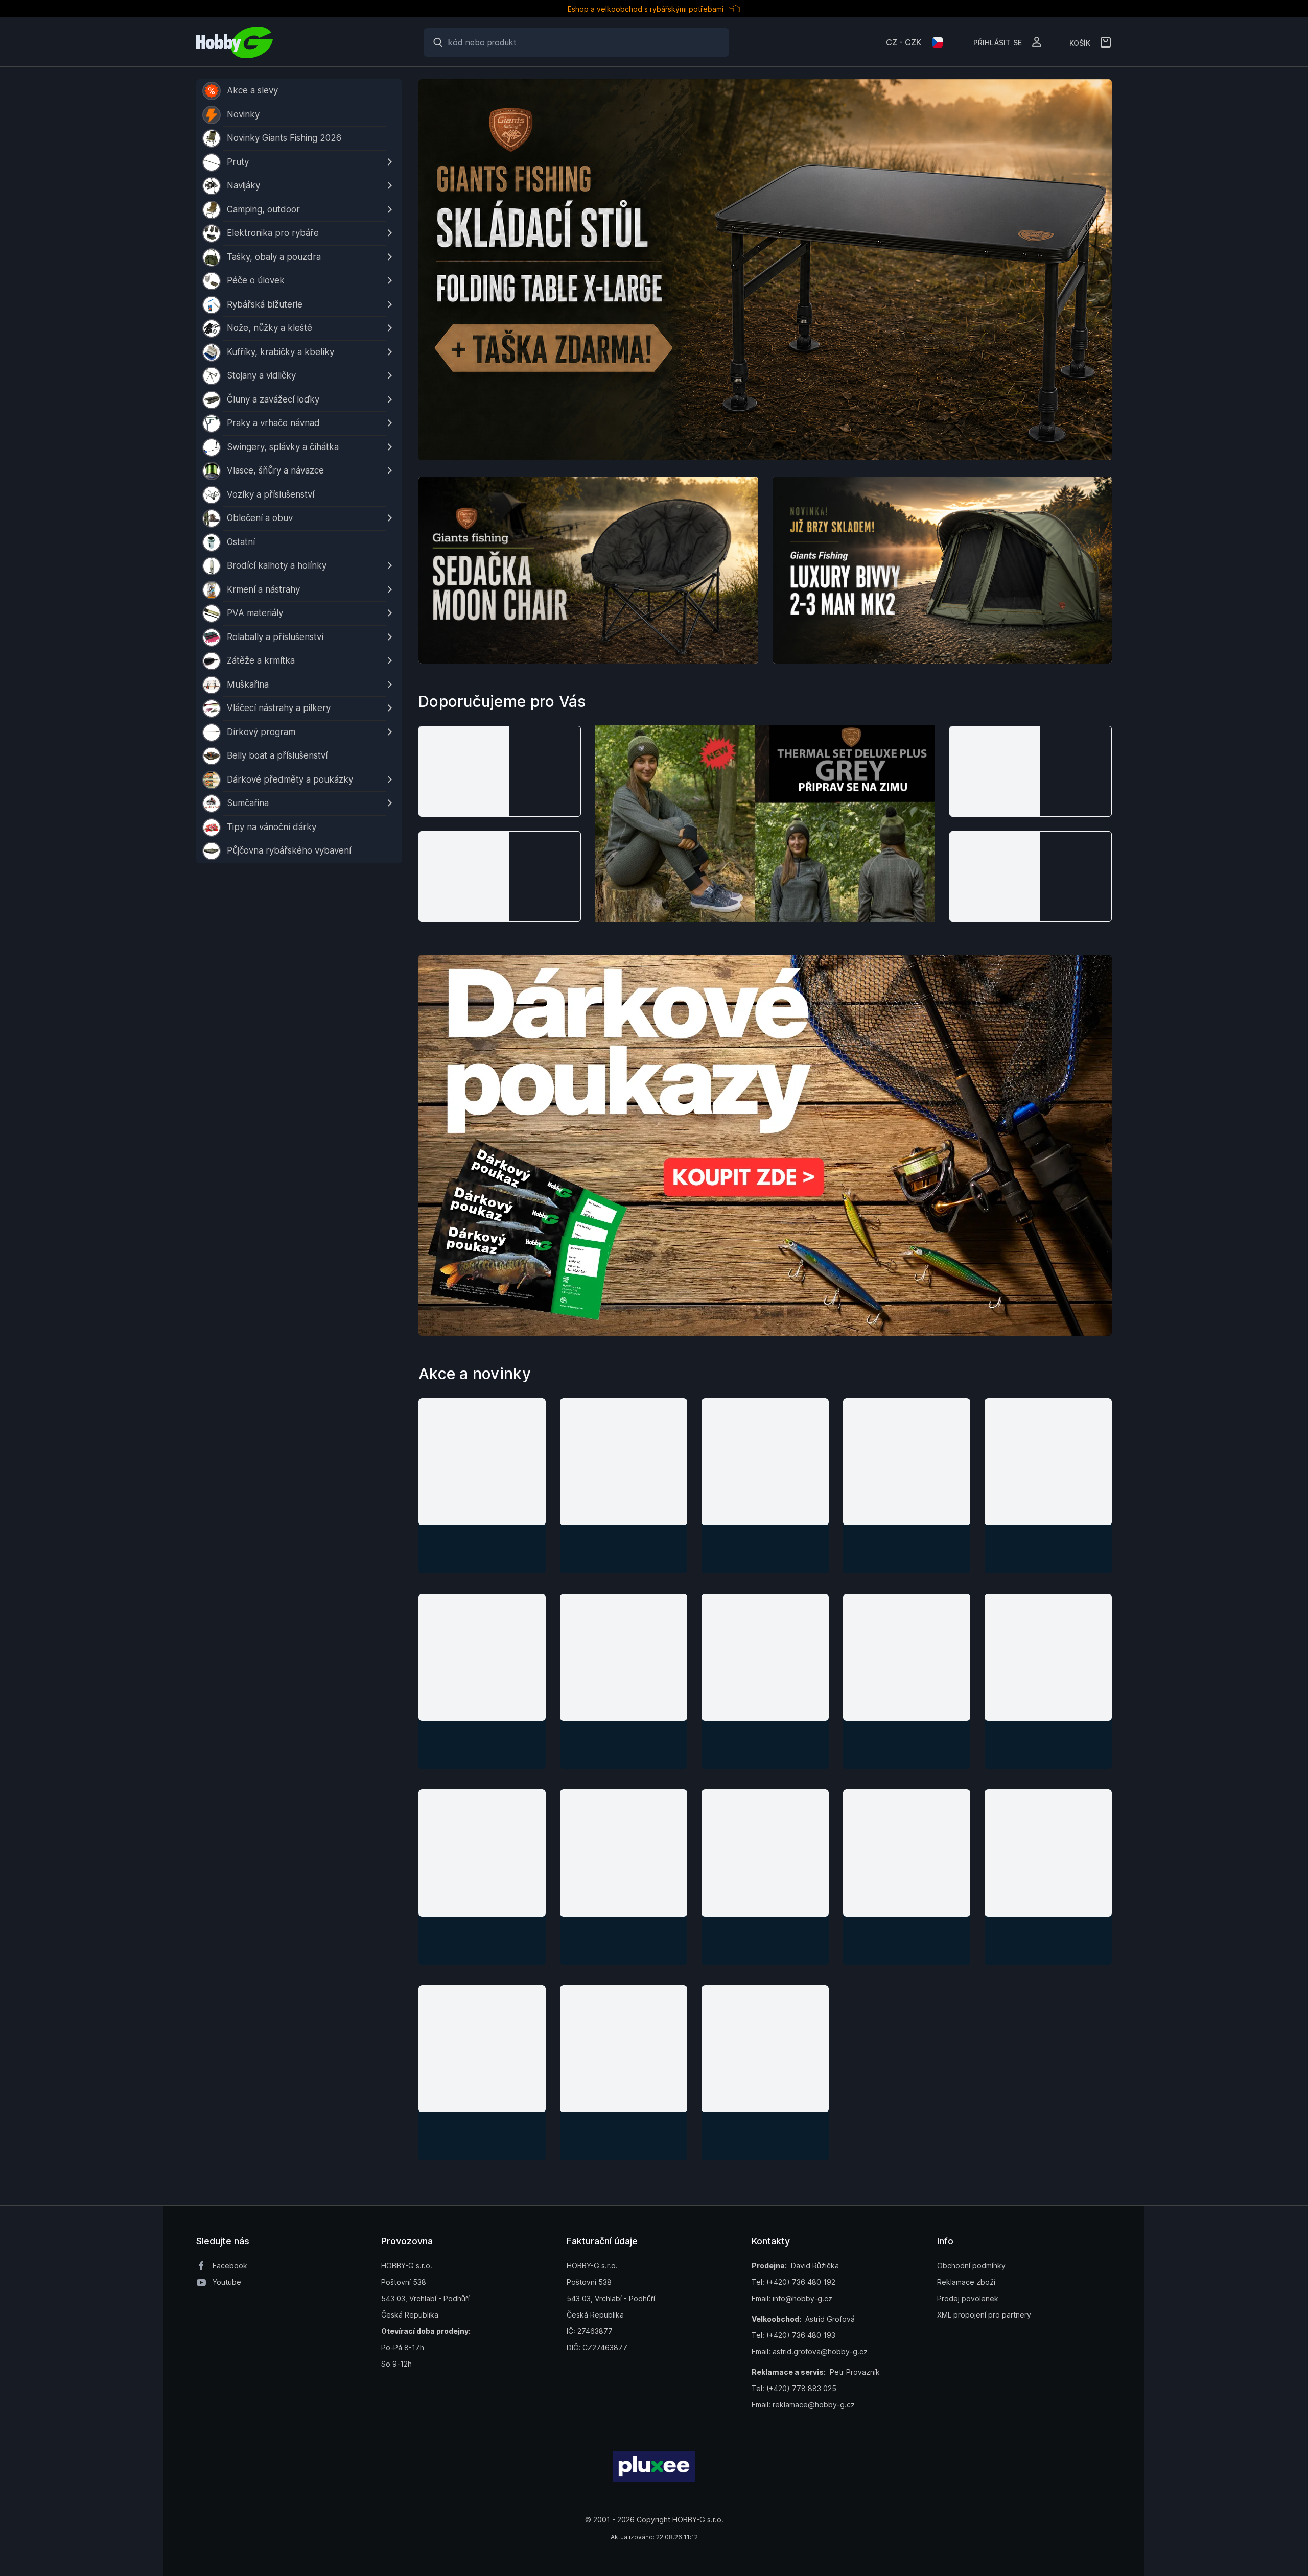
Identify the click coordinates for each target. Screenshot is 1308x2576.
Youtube (227, 2282)
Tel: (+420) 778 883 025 (794, 2388)
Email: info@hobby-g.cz (792, 2298)
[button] (500, 771)
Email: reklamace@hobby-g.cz (803, 2405)
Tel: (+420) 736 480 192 (793, 2282)
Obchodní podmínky (971, 2266)
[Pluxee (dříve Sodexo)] (654, 2466)
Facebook (230, 2266)
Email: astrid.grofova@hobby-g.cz (810, 2352)
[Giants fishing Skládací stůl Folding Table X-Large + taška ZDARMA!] (765, 270)
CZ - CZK (904, 42)
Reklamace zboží (966, 2282)
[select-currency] (938, 42)
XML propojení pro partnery (984, 2315)
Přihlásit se (998, 42)
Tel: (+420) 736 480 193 (793, 2335)
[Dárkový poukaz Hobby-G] (765, 1145)
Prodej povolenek (968, 2298)
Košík (1080, 42)
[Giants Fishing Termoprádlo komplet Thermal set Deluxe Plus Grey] (765, 824)
